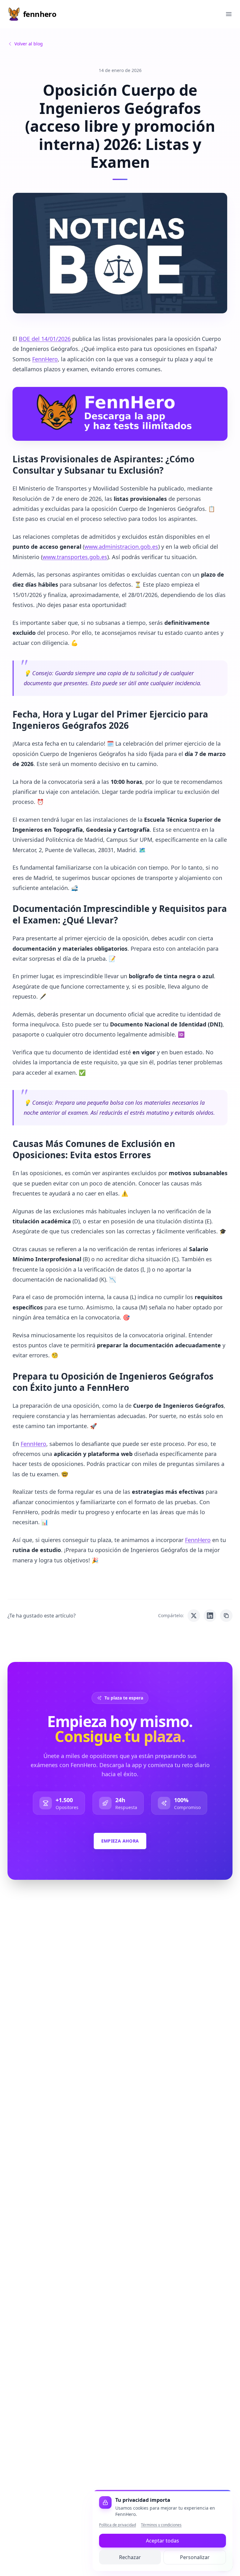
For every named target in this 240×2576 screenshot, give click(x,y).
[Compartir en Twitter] (194, 1616)
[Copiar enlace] (226, 1616)
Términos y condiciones (161, 2525)
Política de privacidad (117, 2525)
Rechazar (130, 2557)
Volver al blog (29, 44)
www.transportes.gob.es (75, 557)
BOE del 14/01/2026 (45, 339)
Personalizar (195, 2557)
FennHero (45, 359)
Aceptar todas (162, 2541)
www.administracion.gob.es (121, 547)
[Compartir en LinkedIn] (210, 1616)
